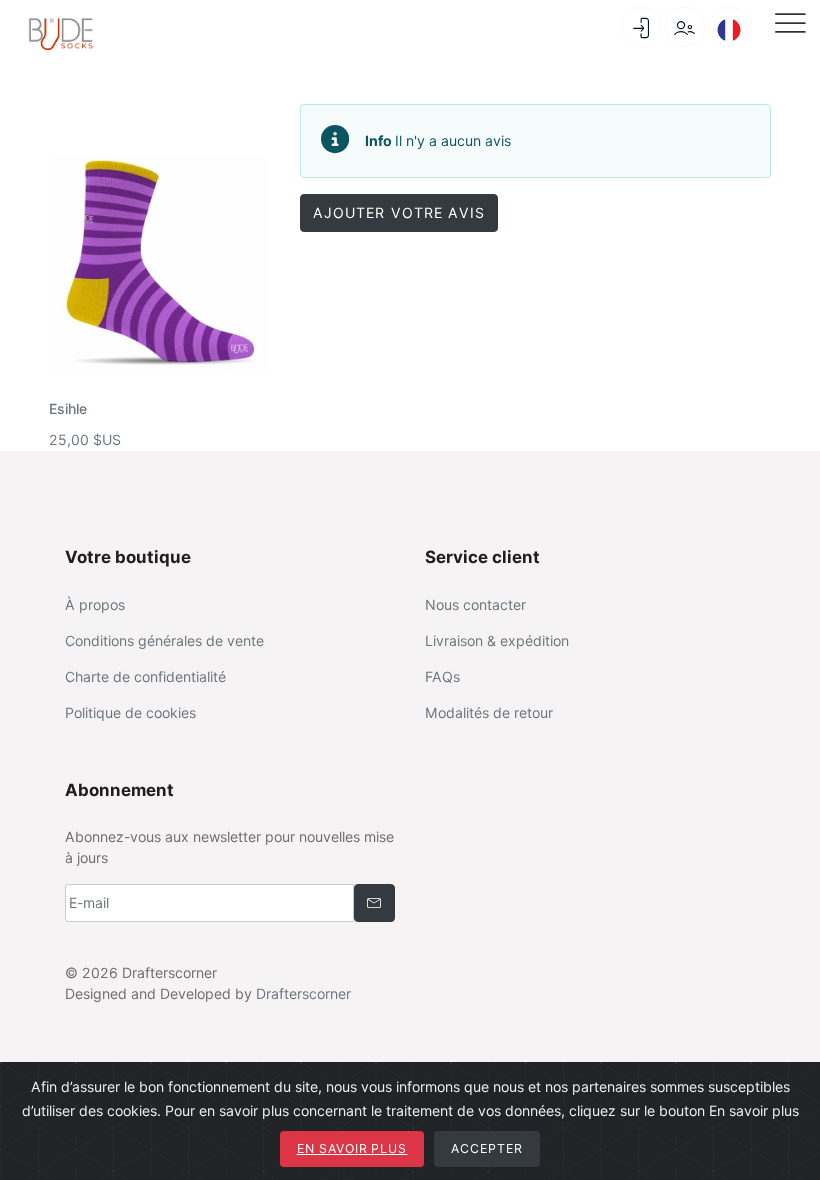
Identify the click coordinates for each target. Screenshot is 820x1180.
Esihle (68, 408)
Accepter (487, 1148)
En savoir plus (352, 1148)
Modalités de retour (489, 712)
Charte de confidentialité (145, 676)
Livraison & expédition (497, 640)
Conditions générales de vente (164, 640)
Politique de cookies (130, 712)
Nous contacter (475, 604)
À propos (95, 604)
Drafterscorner (303, 993)
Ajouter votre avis (399, 212)
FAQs (442, 676)
